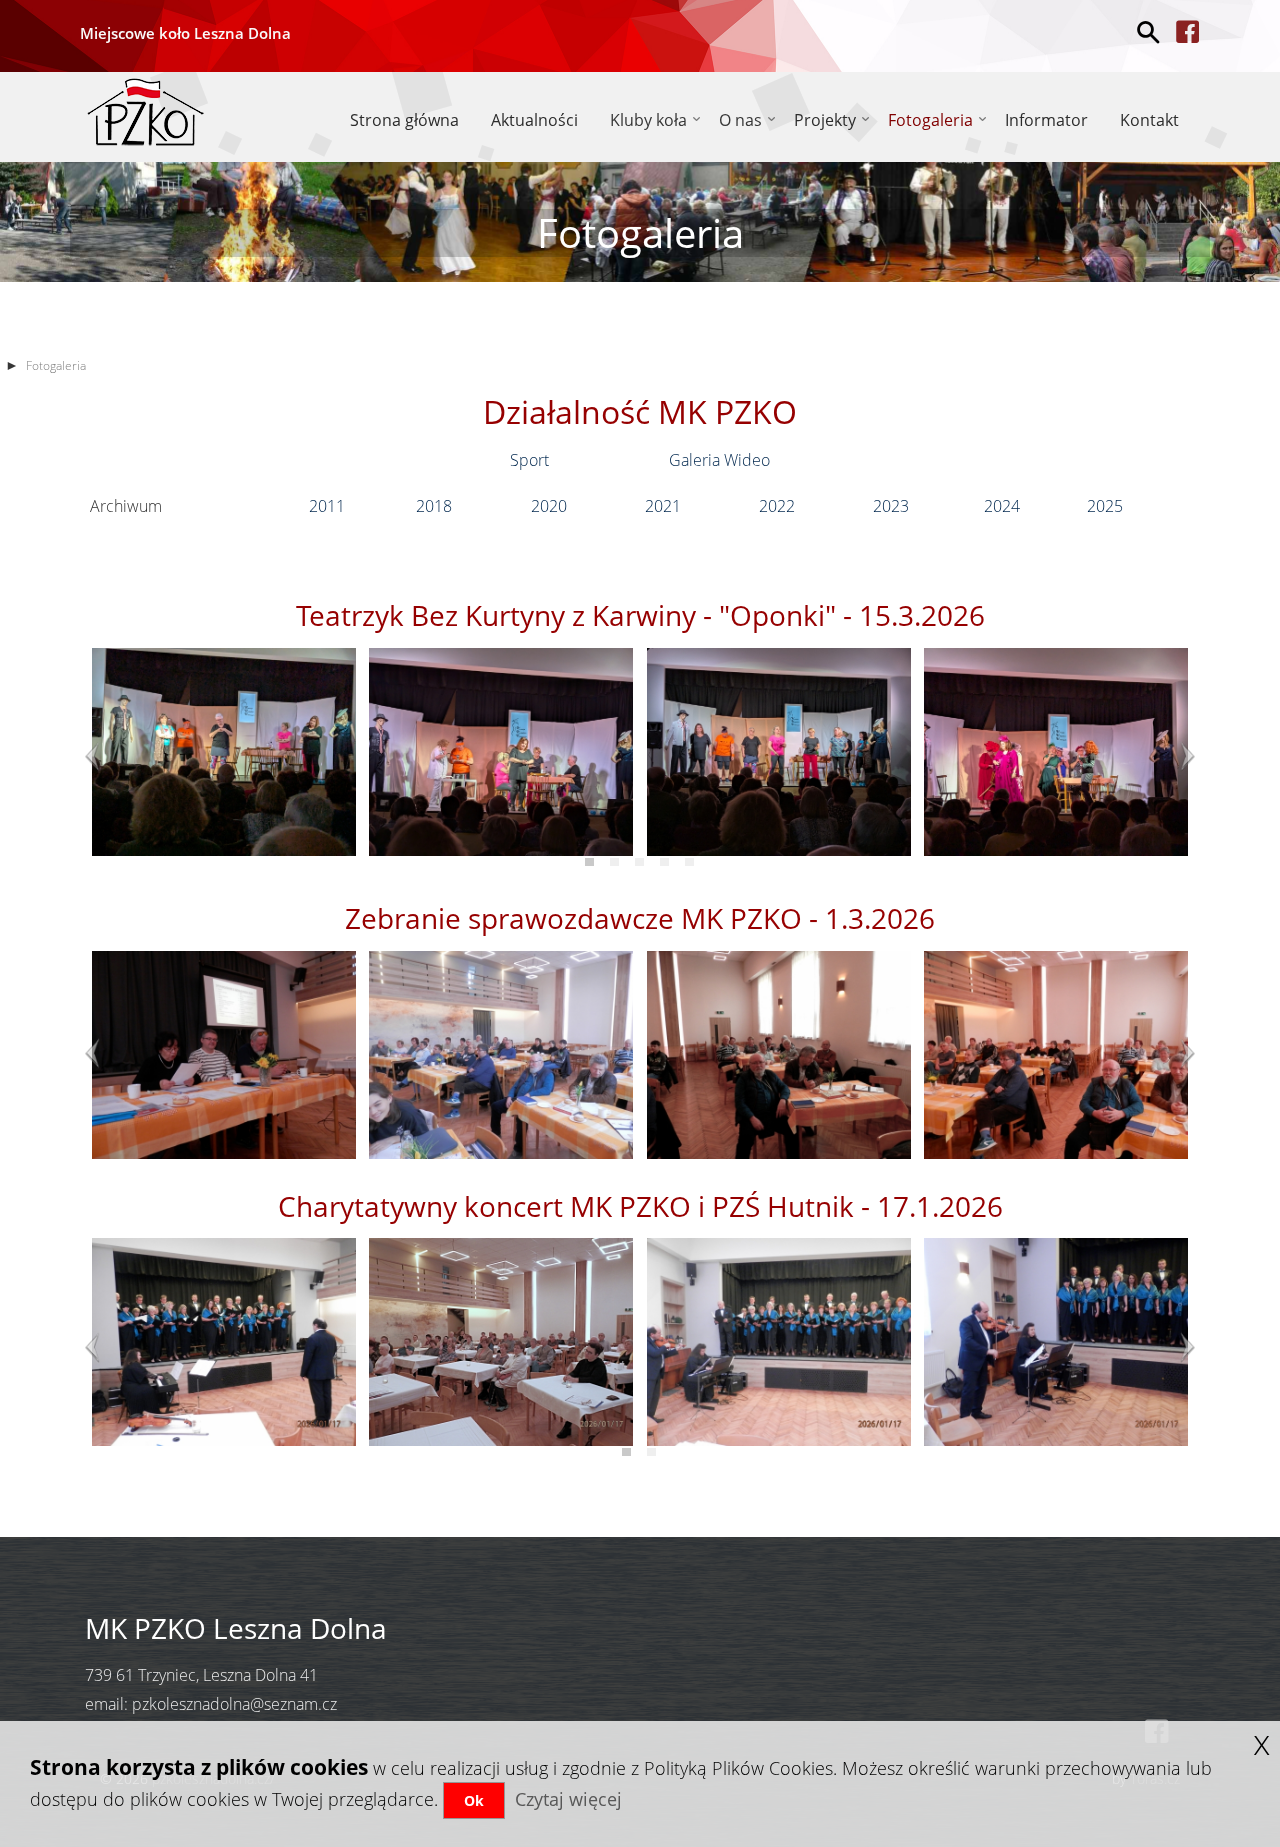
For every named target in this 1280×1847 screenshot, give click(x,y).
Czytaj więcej (568, 1799)
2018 (432, 506)
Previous (105, 757)
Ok (474, 1800)
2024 (1002, 506)
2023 (891, 506)
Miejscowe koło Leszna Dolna (185, 33)
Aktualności (534, 120)
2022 (777, 506)
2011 (327, 506)
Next (1175, 757)
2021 (663, 506)
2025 (1105, 506)
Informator (1046, 120)
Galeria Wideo (719, 460)
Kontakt (1149, 120)
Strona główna (404, 120)
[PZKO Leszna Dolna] (145, 109)
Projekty (825, 120)
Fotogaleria (930, 120)
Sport (529, 460)
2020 (549, 506)
